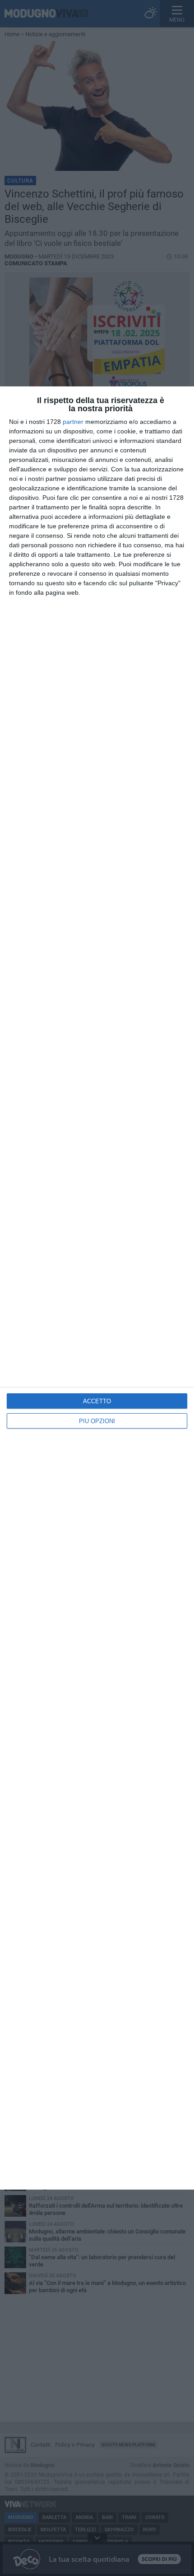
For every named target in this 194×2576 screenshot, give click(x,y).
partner (73, 422)
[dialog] (97, 1288)
